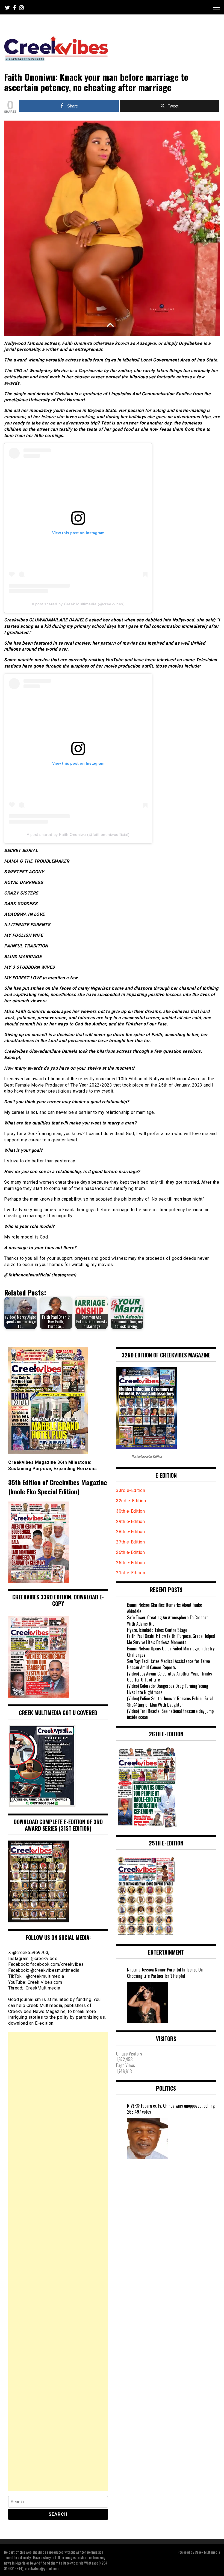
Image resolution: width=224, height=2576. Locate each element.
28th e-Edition (130, 1532)
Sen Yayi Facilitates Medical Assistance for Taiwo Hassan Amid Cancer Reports (168, 1664)
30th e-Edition (130, 1511)
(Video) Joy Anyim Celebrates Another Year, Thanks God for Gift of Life (170, 1677)
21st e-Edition (131, 1573)
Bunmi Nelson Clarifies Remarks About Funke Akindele (164, 1608)
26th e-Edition (131, 1552)
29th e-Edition (131, 1522)
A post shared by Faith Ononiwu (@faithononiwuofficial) (78, 834)
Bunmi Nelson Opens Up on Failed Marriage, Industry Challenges (171, 1652)
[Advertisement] (58, 2261)
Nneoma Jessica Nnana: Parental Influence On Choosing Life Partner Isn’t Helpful (165, 1973)
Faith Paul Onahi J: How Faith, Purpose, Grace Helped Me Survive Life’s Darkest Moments (171, 1639)
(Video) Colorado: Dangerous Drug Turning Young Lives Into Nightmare (168, 1689)
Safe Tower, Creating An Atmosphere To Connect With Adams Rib (167, 1621)
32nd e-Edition (131, 1501)
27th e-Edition (130, 1542)
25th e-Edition (131, 1563)
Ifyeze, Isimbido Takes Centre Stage (157, 1630)
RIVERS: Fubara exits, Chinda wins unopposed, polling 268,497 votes (171, 2109)
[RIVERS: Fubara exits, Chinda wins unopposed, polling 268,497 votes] (148, 2138)
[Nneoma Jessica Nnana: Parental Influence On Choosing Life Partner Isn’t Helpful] (148, 2002)
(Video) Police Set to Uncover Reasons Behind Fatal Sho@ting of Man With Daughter (170, 1702)
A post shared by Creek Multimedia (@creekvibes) (78, 604)
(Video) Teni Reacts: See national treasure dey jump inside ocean (170, 1714)
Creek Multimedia (207, 2552)
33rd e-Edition (131, 1490)
